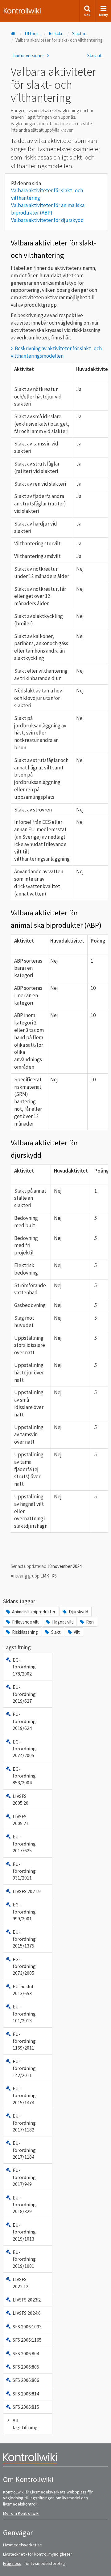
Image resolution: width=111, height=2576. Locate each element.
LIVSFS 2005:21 (21, 1820)
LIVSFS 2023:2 (27, 2300)
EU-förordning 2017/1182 (24, 2123)
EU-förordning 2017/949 (24, 2177)
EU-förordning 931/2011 (24, 1871)
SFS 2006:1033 (27, 2327)
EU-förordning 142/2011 (24, 2068)
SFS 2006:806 (26, 2380)
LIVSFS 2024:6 (27, 2313)
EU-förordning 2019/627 (24, 1694)
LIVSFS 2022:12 (21, 2283)
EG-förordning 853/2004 (24, 1776)
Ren (90, 1622)
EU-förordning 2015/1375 (24, 1939)
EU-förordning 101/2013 (24, 2014)
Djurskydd (78, 1612)
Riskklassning (25, 1632)
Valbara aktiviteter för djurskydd (47, 220)
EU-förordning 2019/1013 (24, 2232)
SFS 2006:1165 (27, 2340)
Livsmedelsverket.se (23, 2545)
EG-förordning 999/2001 (24, 1912)
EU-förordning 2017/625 (24, 1844)
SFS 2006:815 (26, 2407)
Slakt (56, 1632)
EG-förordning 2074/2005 (24, 1749)
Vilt (77, 1632)
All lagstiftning (25, 2424)
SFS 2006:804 (26, 2353)
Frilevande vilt (25, 1622)
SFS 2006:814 (26, 2394)
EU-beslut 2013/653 (23, 1990)
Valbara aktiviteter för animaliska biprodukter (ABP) (48, 209)
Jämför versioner (28, 55)
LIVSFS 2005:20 (21, 1799)
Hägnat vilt (63, 1622)
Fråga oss (12, 2563)
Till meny (15, 10)
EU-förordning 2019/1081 (24, 2259)
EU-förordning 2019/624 (24, 1721)
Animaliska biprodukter (34, 1612)
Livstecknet (14, 2554)
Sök (87, 15)
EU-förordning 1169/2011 (24, 2041)
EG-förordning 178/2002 (24, 1667)
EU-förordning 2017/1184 (24, 2150)
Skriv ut (95, 55)
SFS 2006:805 (26, 2367)
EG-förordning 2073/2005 (24, 1966)
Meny (103, 15)
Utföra (33, 34)
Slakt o (80, 34)
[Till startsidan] (14, 34)
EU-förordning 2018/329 (24, 2205)
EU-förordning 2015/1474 (24, 2095)
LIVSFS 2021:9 (27, 1891)
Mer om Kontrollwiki (21, 2513)
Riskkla (57, 34)
